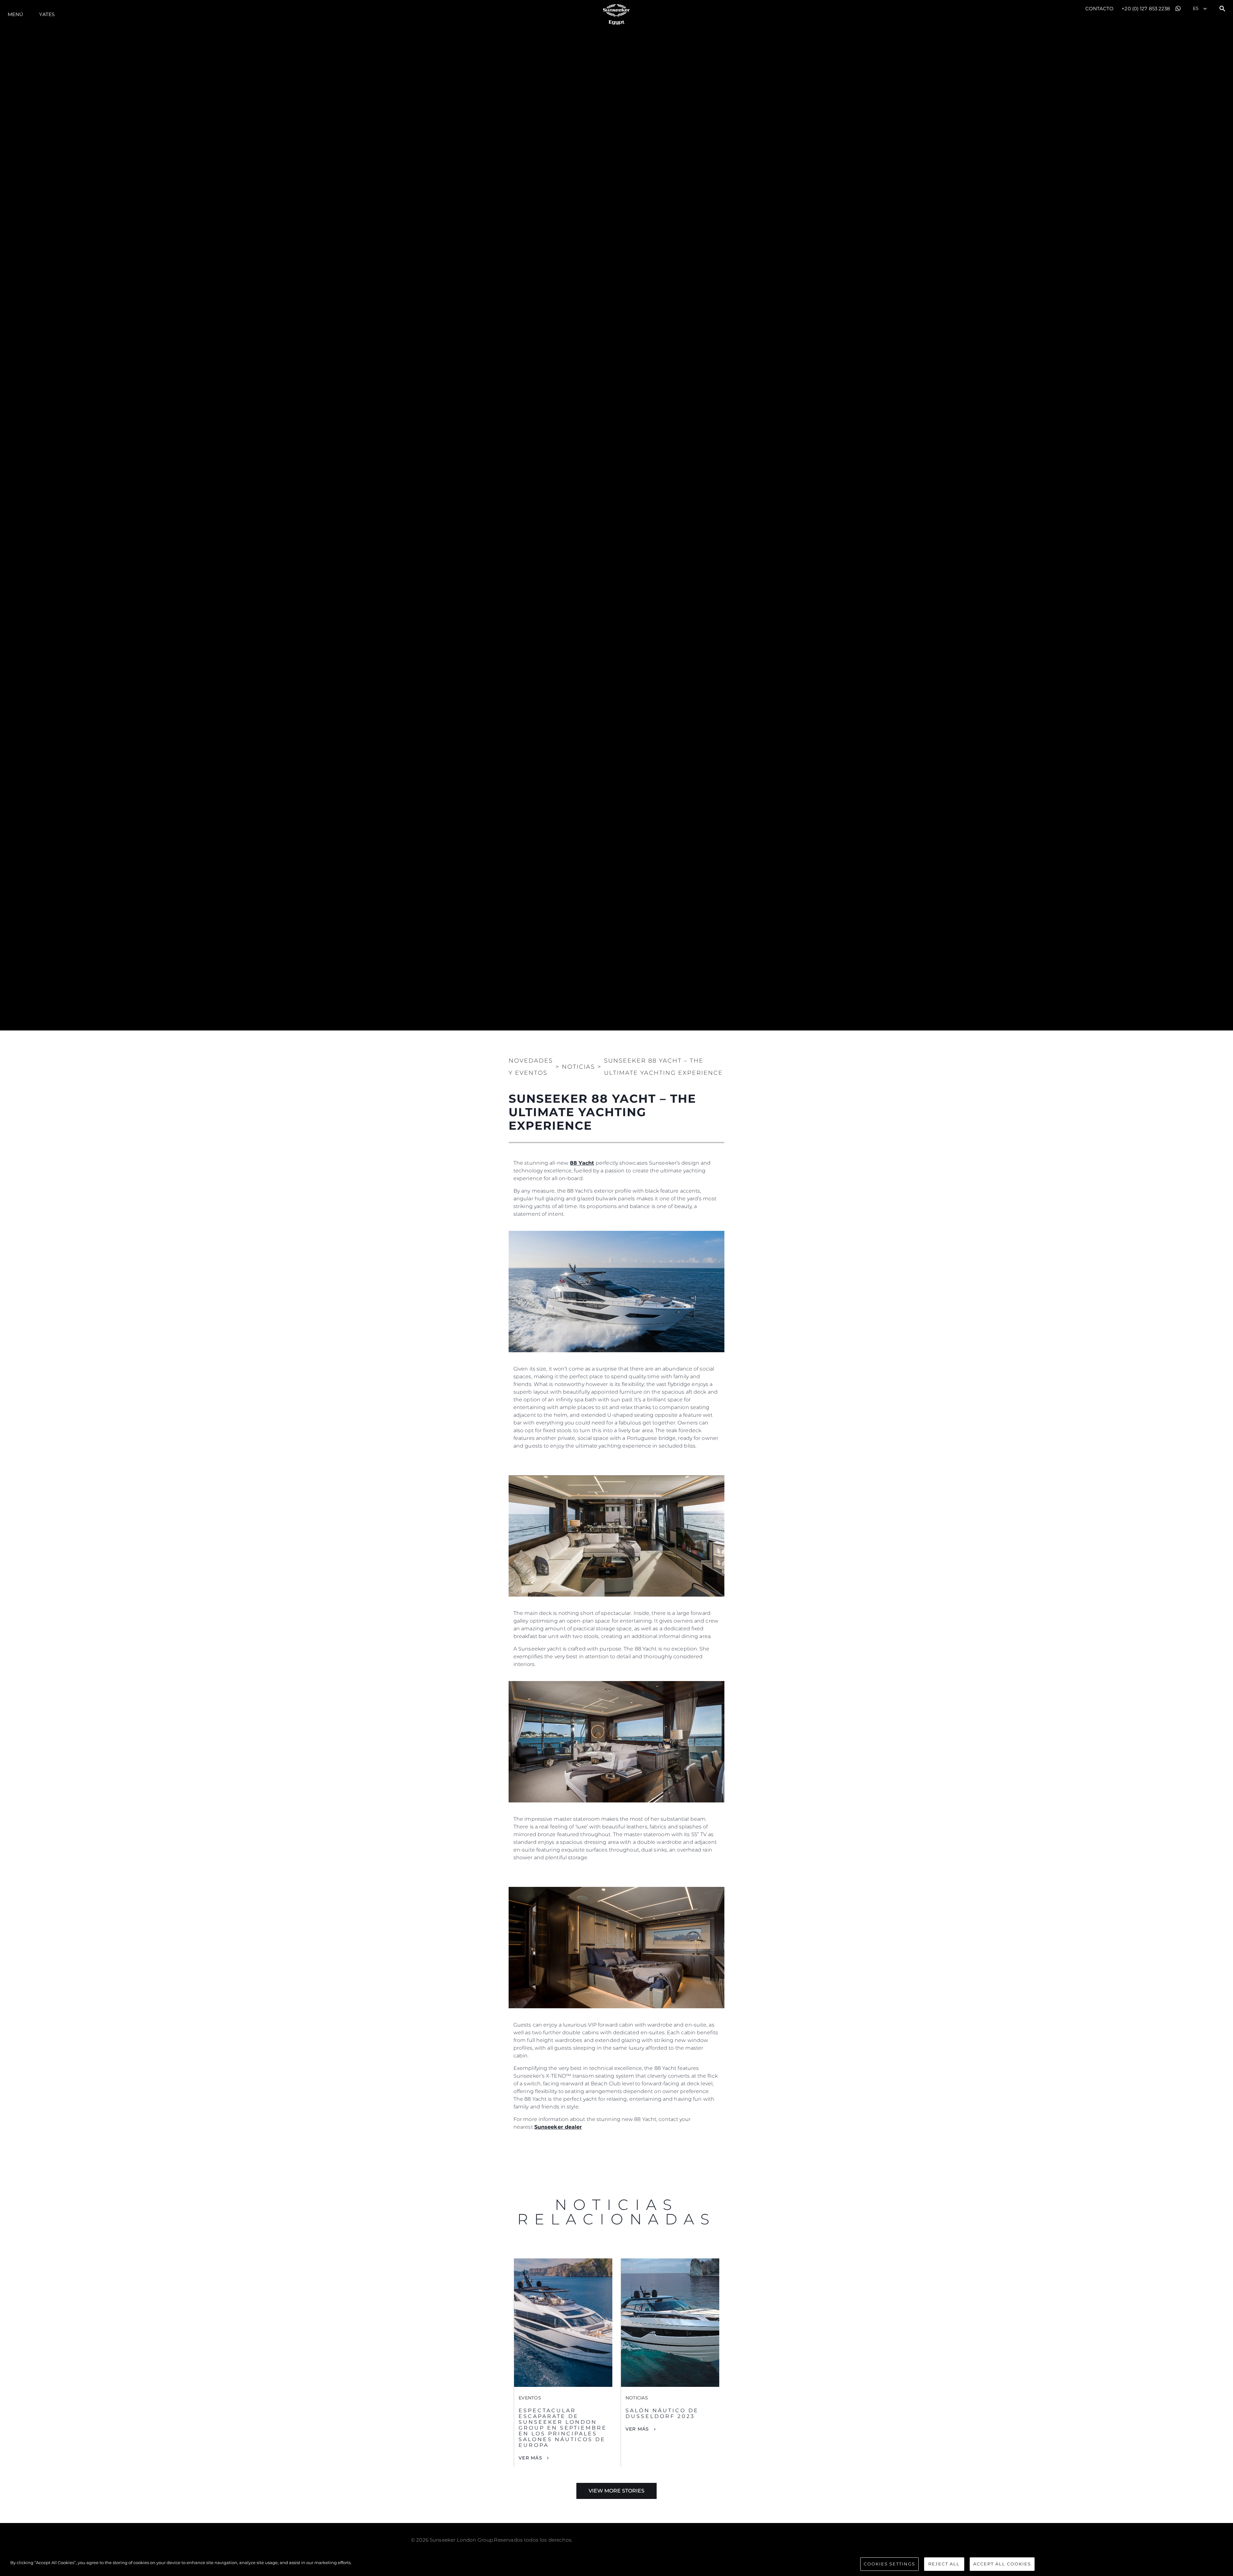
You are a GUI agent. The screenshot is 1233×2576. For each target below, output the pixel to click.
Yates (47, 14)
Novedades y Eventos (531, 1067)
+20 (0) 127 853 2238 (1146, 9)
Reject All (944, 2564)
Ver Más (530, 2458)
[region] (616, 2565)
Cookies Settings (889, 2564)
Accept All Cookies (1002, 2564)
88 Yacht (582, 1163)
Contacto (1100, 9)
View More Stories (616, 2491)
